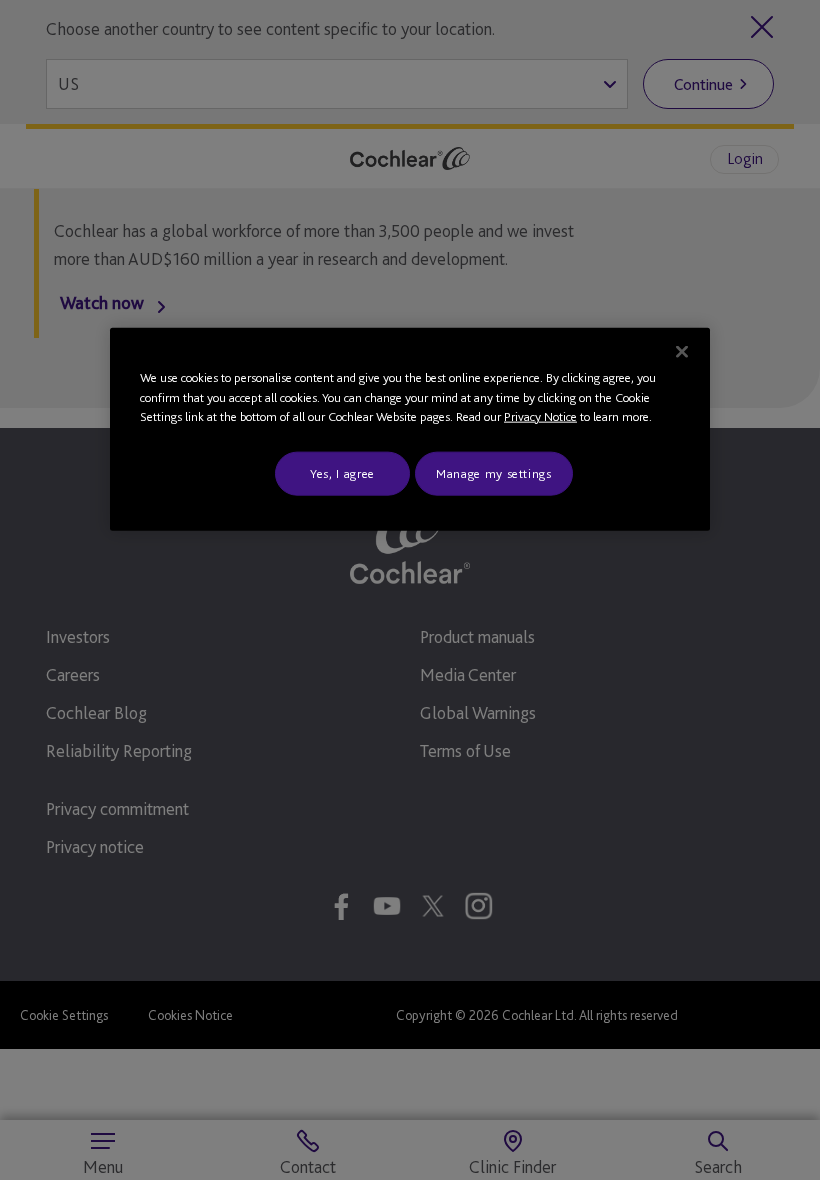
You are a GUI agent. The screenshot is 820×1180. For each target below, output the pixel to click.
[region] (410, 429)
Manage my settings (494, 472)
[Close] (682, 352)
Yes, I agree (342, 472)
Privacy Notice (540, 416)
